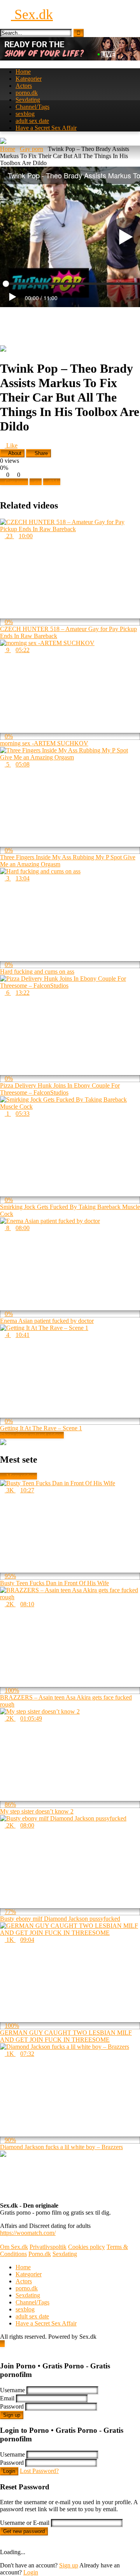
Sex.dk (32, 14)
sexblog (25, 114)
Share (40, 453)
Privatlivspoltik (48, 2247)
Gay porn (31, 149)
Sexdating (28, 100)
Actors (24, 86)
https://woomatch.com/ (28, 2233)
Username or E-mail (25, 2523)
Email (7, 2398)
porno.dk (27, 93)
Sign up (12, 2415)
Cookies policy (87, 2247)
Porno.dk (40, 2254)
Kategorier (29, 79)
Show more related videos (32, 1435)
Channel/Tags (32, 107)
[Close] (2, 2351)
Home (23, 72)
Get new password (24, 2531)
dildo (54, 482)
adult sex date (32, 121)
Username (12, 2390)
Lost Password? (39, 2471)
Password (12, 2406)
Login (9, 2471)
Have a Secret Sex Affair (46, 128)
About (14, 453)
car (38, 482)
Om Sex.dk (14, 2247)
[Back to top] (2, 2344)
